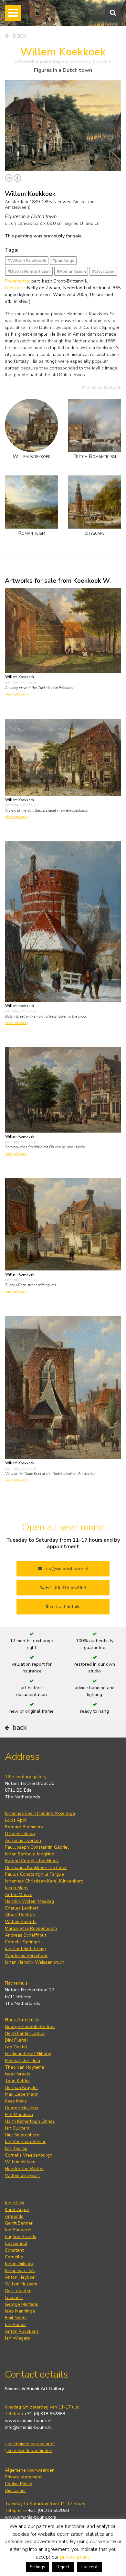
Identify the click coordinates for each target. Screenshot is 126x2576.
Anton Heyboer (21, 2277)
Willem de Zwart (22, 2175)
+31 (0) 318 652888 (65, 1588)
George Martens (21, 2108)
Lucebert (14, 2298)
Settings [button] (37, 2567)
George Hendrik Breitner (30, 2027)
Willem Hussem (21, 2284)
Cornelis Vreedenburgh (29, 2155)
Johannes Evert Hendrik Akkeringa (40, 1813)
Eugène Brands (21, 2237)
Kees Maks (16, 2101)
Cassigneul (16, 2243)
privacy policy (75, 2557)
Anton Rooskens (22, 2331)
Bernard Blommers (24, 1827)
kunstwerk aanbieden (29, 2451)
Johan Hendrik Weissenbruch (35, 1962)
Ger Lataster (18, 2291)
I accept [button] (89, 2567)
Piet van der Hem (22, 2060)
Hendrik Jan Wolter (24, 2169)
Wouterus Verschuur (26, 1955)
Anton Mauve (19, 1895)
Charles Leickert (21, 1908)
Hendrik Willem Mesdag (29, 1901)
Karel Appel (17, 2210)
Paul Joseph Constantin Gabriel (37, 1847)
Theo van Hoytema (25, 2067)
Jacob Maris (17, 1888)
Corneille (14, 2257)
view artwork (16, 694)
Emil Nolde (16, 2318)
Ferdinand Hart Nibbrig (28, 2054)
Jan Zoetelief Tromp (25, 1949)
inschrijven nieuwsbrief (31, 2444)
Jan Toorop (16, 2148)
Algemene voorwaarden (30, 2470)
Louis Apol (16, 1820)
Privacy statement (23, 2477)
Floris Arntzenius (22, 2020)
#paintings (63, 260)
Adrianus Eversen (23, 1840)
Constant (14, 2250)
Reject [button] (63, 2567)
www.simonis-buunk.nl (28, 2421)
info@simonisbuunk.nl (65, 1569)
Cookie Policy (18, 2484)
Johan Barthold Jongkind (30, 1854)
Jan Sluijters (17, 2128)
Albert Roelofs (20, 1915)
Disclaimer (16, 2490)
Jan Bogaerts (18, 2230)
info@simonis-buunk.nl (28, 2427)
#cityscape (103, 271)
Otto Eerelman (20, 1834)
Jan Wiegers (17, 2338)
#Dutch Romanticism (29, 271)
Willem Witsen (20, 2162)
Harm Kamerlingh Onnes (30, 2121)
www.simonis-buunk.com (31, 2517)
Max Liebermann (22, 2094)
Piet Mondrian (19, 2115)
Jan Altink (15, 2203)
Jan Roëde (15, 2325)
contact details (64, 1607)
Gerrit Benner (19, 2223)
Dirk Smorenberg (22, 2135)
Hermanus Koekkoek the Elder (36, 1867)
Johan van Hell (20, 2270)
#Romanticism (71, 271)
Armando (14, 2216)
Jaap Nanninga (20, 2311)
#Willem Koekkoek (27, 260)
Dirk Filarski (17, 2040)
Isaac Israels (18, 2074)
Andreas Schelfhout (26, 1935)
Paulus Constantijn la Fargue (34, 1874)
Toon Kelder (17, 2081)
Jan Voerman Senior (25, 2142)
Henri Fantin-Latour (25, 2033)
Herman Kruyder (21, 2088)
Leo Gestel (16, 2047)
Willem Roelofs (21, 1922)
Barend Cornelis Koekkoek (32, 1861)
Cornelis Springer (23, 1942)
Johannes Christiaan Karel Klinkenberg (44, 1881)
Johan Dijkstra (19, 2264)
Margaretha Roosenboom (31, 1928)
